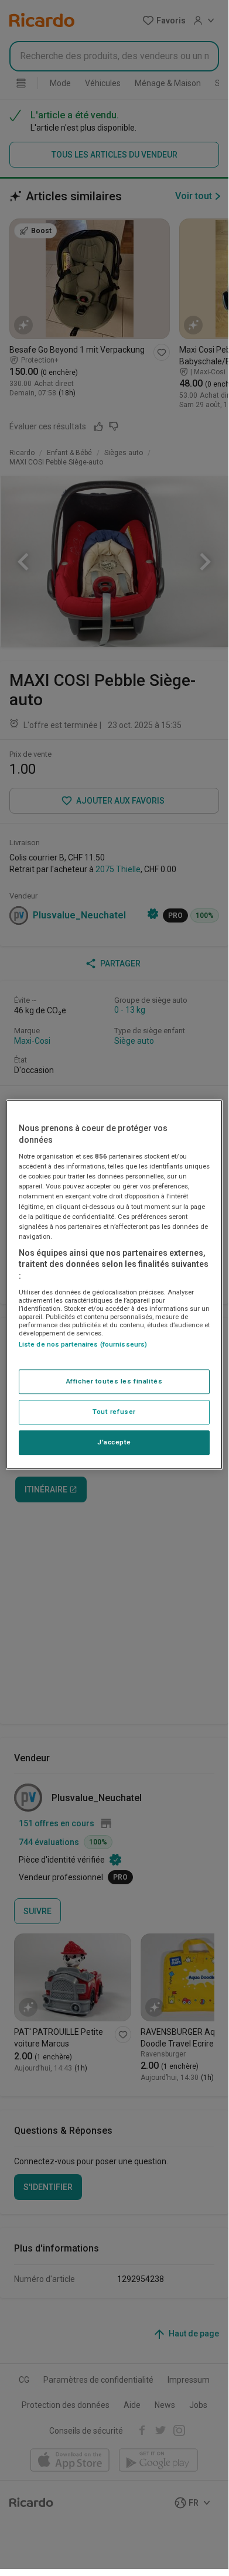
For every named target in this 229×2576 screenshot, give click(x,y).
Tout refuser (114, 1412)
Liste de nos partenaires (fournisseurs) (83, 1344)
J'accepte (114, 1442)
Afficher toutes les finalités (114, 1381)
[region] (114, 1284)
